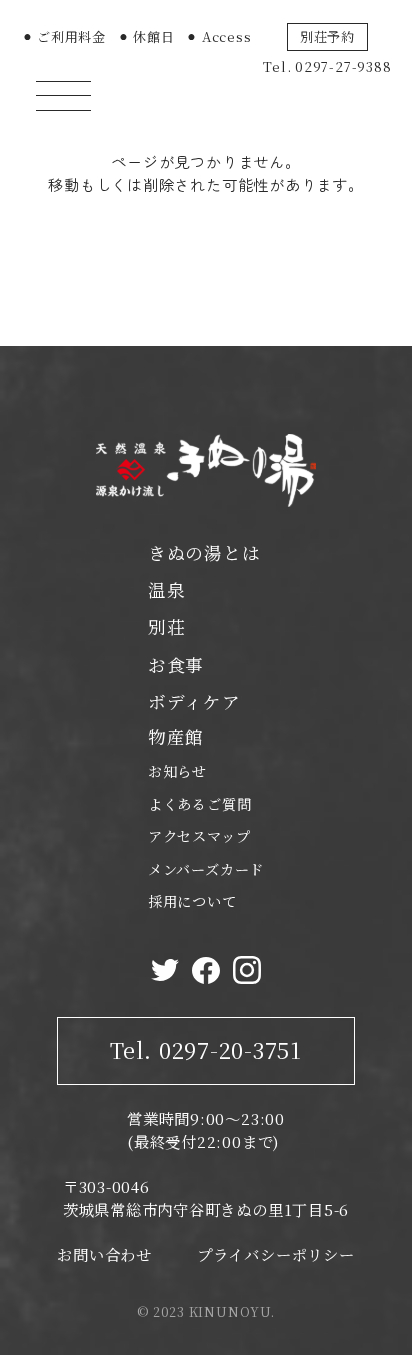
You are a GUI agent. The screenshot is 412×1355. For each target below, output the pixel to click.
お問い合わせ (104, 1254)
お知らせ (177, 771)
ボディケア (194, 701)
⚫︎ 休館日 (146, 36)
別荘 (167, 626)
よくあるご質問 (199, 804)
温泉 (167, 589)
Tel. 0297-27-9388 (327, 66)
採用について (192, 901)
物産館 (176, 736)
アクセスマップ (199, 836)
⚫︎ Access (218, 36)
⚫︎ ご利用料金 (64, 36)
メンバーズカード (206, 869)
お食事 (176, 664)
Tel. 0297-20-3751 (206, 1049)
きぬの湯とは (204, 552)
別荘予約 (327, 36)
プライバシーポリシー (276, 1254)
